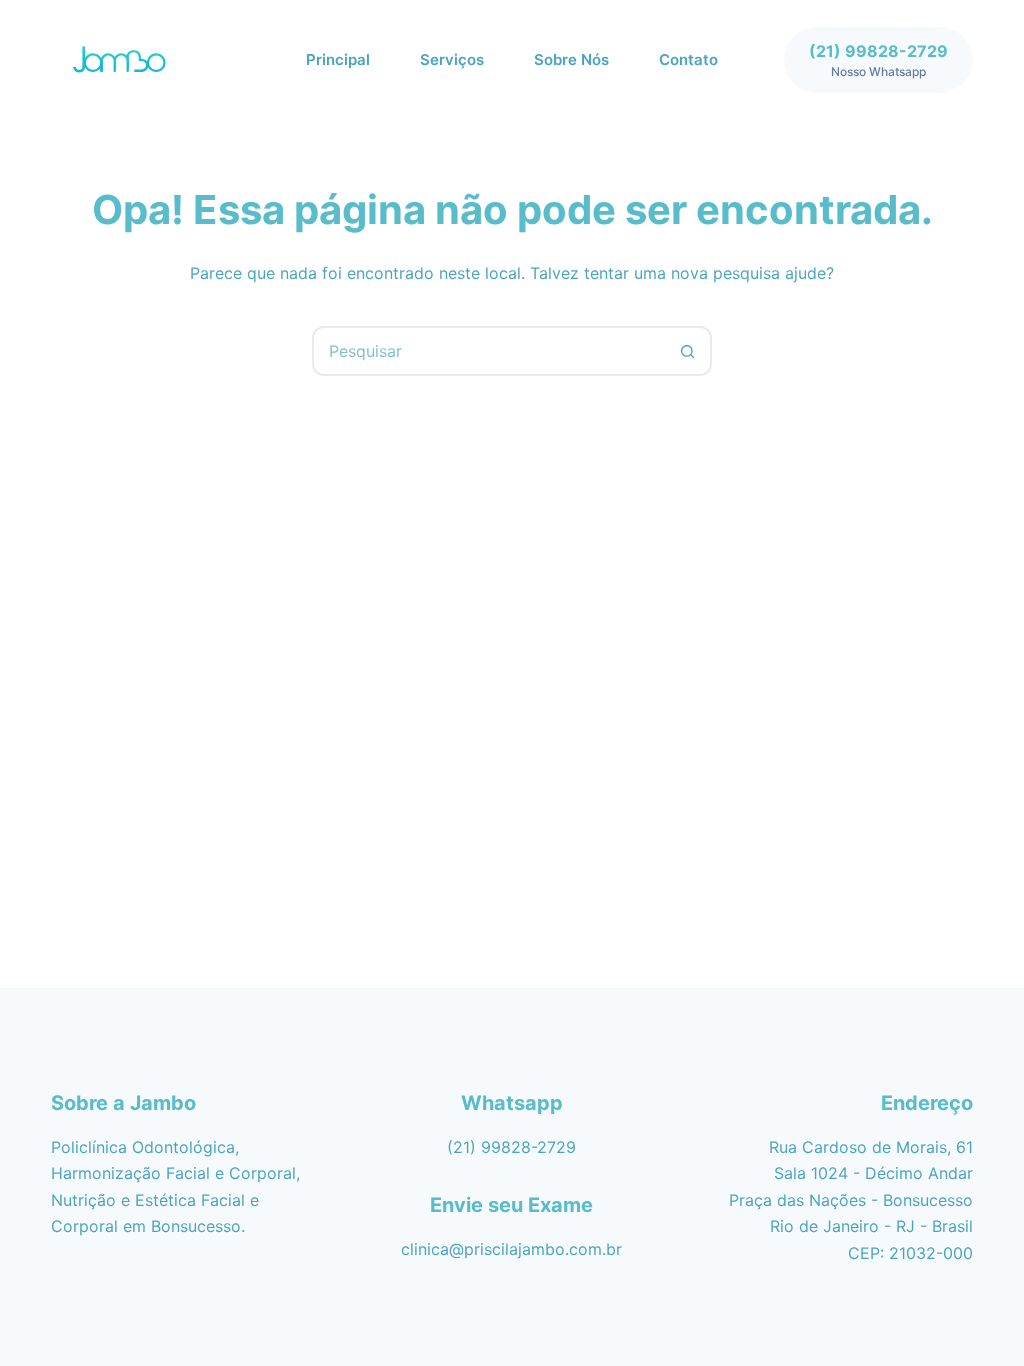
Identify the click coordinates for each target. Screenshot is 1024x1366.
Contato (688, 59)
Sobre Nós (571, 59)
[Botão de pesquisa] (687, 351)
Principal (338, 59)
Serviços (452, 59)
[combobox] (489, 351)
